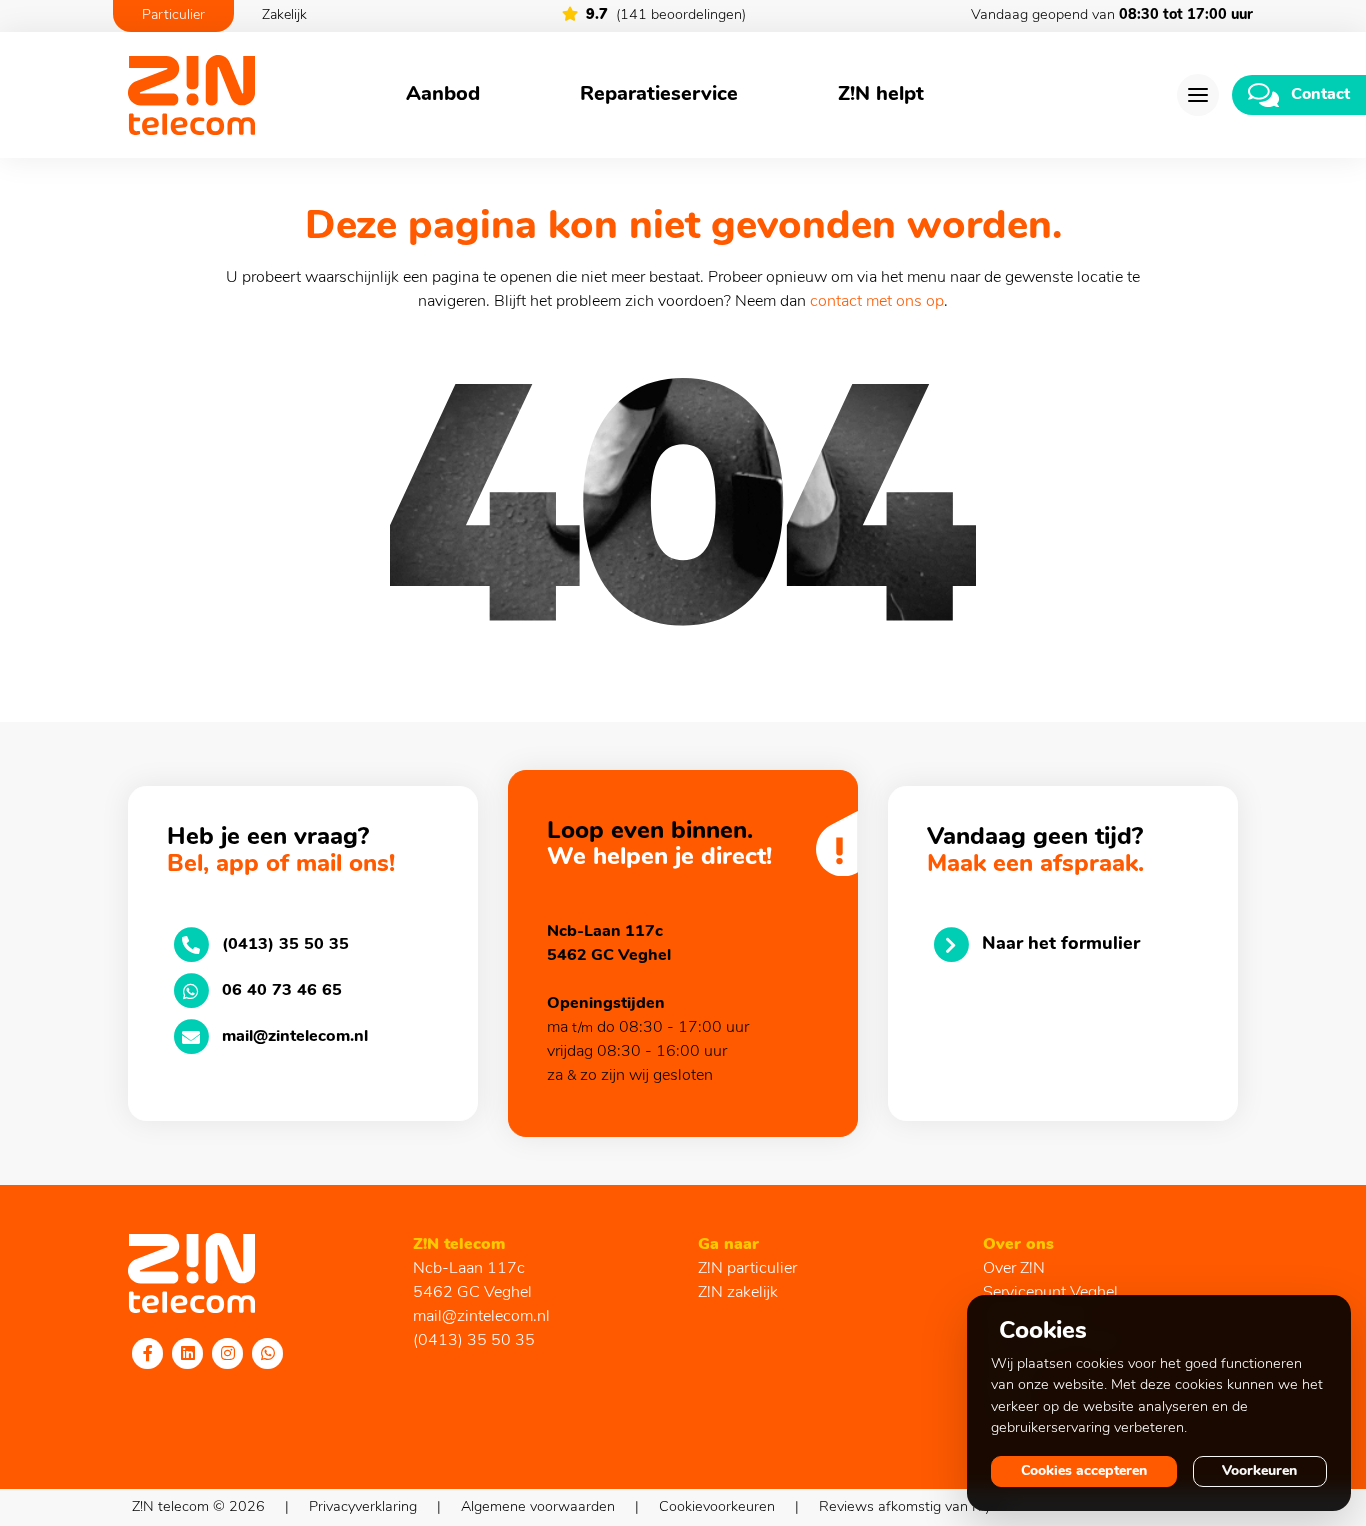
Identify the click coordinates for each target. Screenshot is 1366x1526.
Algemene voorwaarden (538, 1507)
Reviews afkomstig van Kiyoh (913, 1507)
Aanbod (443, 95)
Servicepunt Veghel (1050, 1293)
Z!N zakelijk (738, 1293)
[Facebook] (148, 1353)
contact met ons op (877, 302)
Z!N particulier (747, 1269)
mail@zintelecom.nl (481, 1317)
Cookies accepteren (1084, 1471)
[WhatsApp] (268, 1353)
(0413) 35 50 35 (474, 1341)
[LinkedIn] (188, 1353)
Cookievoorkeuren (717, 1507)
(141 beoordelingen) (666, 15)
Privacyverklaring (363, 1507)
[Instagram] (228, 1353)
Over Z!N (1014, 1269)
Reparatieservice (659, 95)
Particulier (173, 15)
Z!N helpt (881, 95)
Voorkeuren (1259, 1471)
